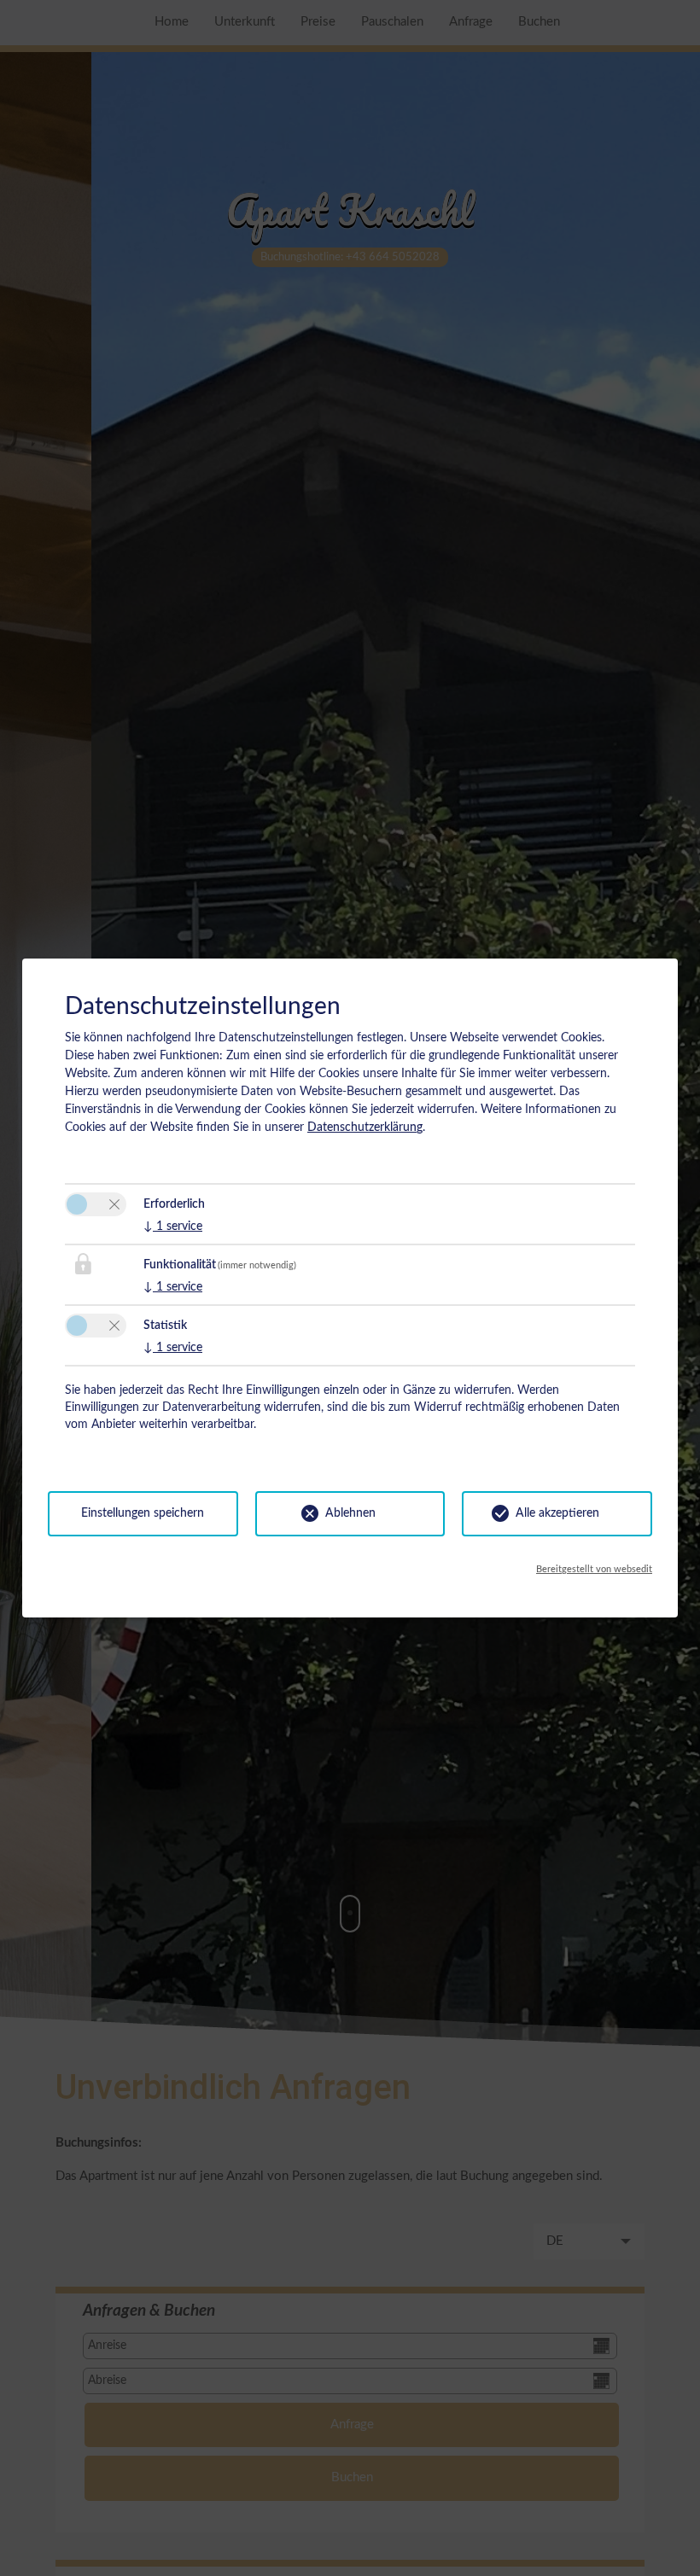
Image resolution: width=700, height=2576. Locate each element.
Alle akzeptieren (557, 1513)
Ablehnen (350, 1513)
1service (173, 1227)
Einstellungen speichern (143, 1513)
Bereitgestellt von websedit (594, 1569)
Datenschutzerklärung (365, 1128)
